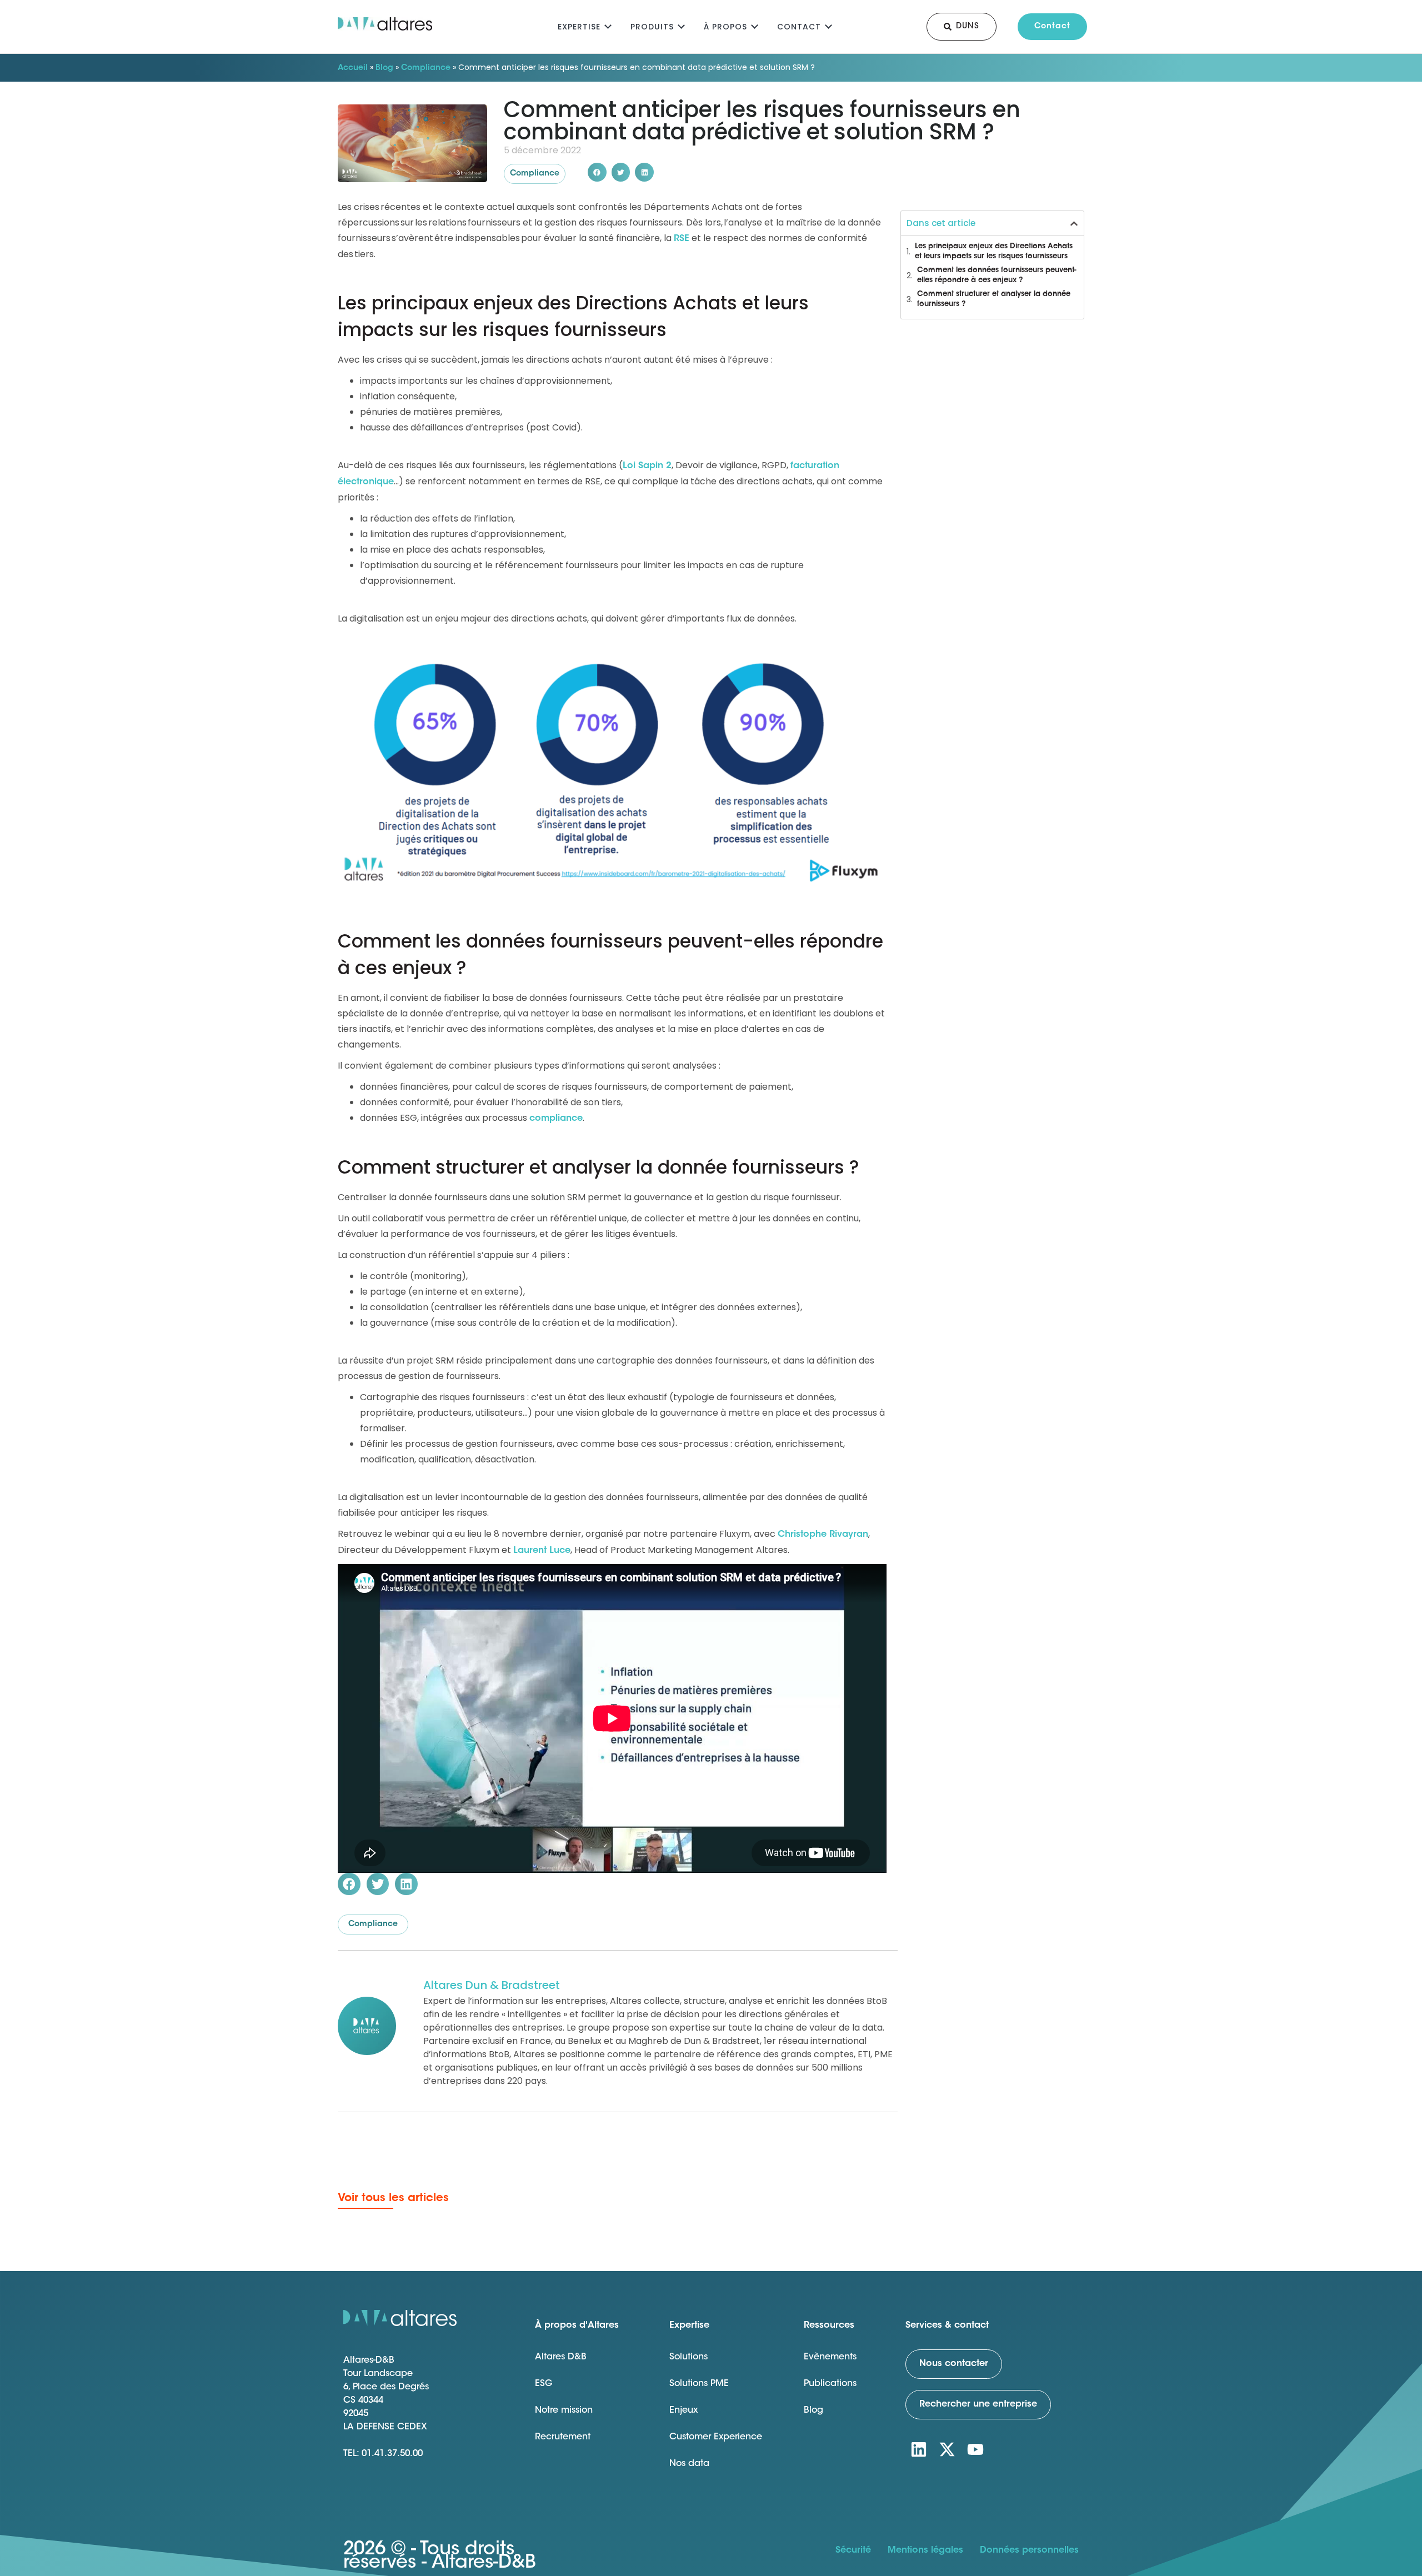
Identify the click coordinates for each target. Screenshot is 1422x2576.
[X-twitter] (947, 2449)
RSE (682, 239)
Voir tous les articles (393, 2198)
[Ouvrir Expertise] (608, 25)
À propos (725, 27)
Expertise (579, 27)
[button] (597, 172)
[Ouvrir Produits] (681, 25)
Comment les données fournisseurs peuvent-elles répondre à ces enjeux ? (997, 275)
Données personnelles (1029, 2550)
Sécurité (853, 2550)
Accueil (353, 68)
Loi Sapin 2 (647, 466)
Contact (799, 27)
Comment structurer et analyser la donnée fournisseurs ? (994, 299)
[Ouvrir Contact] (828, 25)
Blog (384, 68)
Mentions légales (925, 2550)
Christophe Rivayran (823, 1535)
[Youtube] (975, 2449)
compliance (556, 1119)
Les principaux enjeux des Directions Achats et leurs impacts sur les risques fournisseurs (994, 251)
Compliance (426, 68)
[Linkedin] (919, 2449)
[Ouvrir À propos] (755, 25)
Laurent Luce (542, 1551)
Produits (652, 27)
